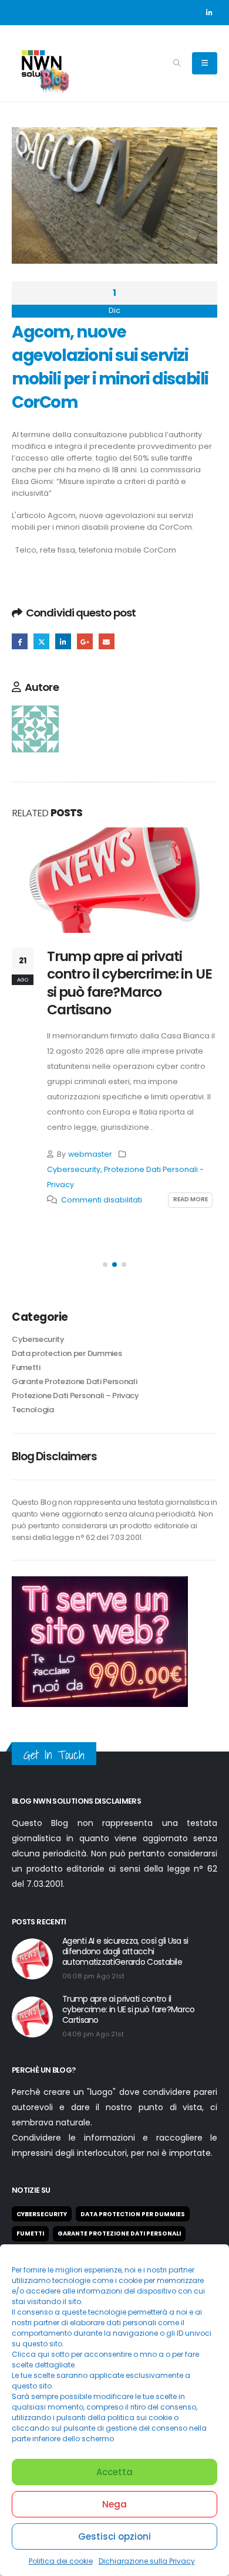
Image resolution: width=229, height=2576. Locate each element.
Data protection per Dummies (67, 1353)
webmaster (90, 1154)
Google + (85, 641)
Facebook (20, 641)
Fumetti (26, 1367)
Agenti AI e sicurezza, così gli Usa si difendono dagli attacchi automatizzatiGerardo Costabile (125, 1951)
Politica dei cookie (61, 2561)
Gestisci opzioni (114, 2536)
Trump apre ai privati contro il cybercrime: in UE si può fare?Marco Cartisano (129, 983)
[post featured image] (114, 880)
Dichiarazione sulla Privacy (147, 2561)
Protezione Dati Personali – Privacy (75, 1396)
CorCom (176, 527)
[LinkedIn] (209, 12)
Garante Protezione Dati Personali (74, 1381)
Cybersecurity (74, 1169)
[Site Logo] (41, 63)
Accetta (114, 2472)
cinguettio (41, 641)
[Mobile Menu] (205, 63)
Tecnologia (33, 1410)
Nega (114, 2504)
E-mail (107, 641)
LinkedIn (63, 641)
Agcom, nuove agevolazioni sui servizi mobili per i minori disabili (102, 521)
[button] (177, 63)
